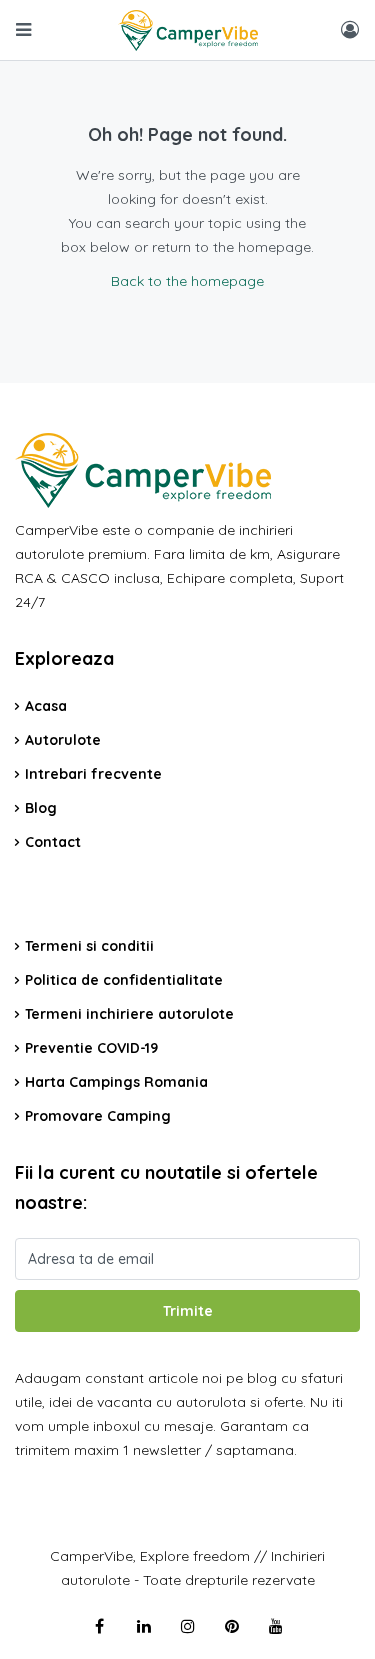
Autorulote (63, 740)
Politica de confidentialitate (124, 980)
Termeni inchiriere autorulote (129, 1014)
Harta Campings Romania (116, 1082)
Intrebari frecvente (93, 774)
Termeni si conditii (89, 946)
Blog (41, 808)
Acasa (46, 706)
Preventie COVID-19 (91, 1048)
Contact (53, 842)
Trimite (188, 1311)
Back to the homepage (187, 281)
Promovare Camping (98, 1116)
